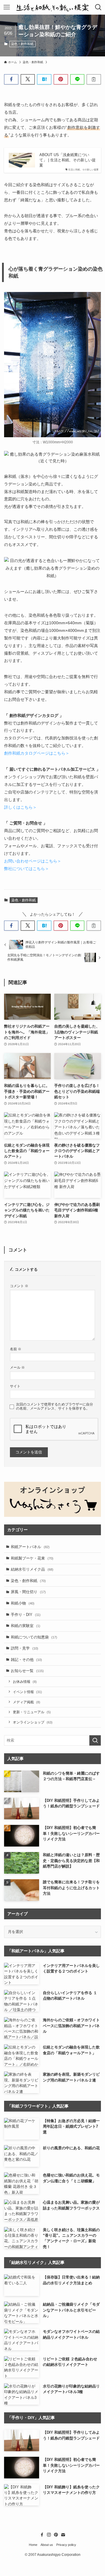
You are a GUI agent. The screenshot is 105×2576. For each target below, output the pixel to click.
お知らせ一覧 (27, 1671)
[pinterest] (56, 2535)
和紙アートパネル (30, 1547)
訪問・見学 (24, 1648)
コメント (19, 1286)
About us (47, 2545)
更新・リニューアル (32, 1712)
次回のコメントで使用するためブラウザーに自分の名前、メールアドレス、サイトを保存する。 (55, 1406)
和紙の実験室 (26, 1626)
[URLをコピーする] (94, 79)
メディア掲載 (27, 1702)
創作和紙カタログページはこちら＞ (37, 753)
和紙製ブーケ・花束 (32, 1558)
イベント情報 (27, 1692)
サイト (15, 1386)
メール (17, 1367)
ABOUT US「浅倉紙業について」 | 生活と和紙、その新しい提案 (68, 160)
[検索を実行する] (95, 1740)
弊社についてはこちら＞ (27, 869)
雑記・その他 (26, 1660)
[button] (11, 79)
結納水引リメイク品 (32, 1569)
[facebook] (42, 2535)
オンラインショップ (33, 1722)
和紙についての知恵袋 (34, 1637)
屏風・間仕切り (28, 1592)
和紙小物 (23, 1603)
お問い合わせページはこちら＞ (33, 861)
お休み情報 (25, 1682)
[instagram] (49, 2535)
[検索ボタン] (98, 7)
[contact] (63, 2535)
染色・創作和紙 (22, 44)
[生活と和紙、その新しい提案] (52, 7)
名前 (16, 1349)
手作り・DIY (26, 1615)
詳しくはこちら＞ (20, 807)
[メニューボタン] (7, 7)
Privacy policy (66, 2545)
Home (33, 2545)
